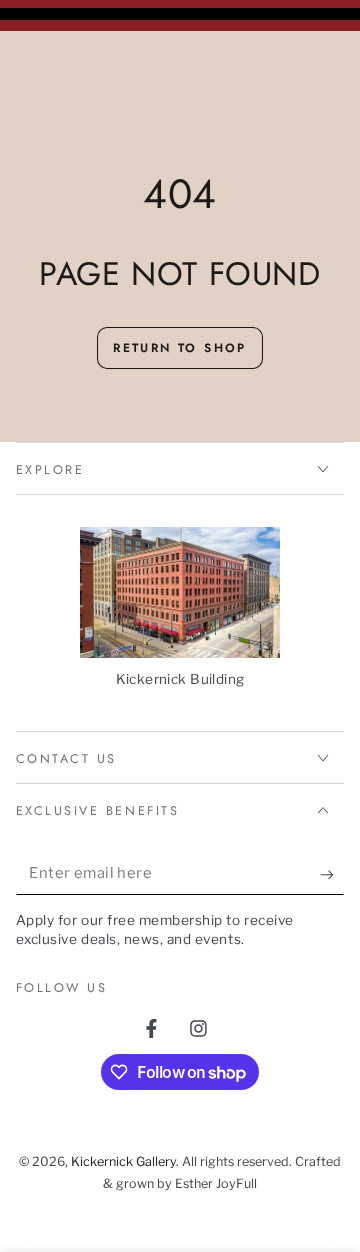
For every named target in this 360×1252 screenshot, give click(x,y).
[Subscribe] (332, 874)
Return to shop (180, 348)
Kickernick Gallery (123, 1161)
